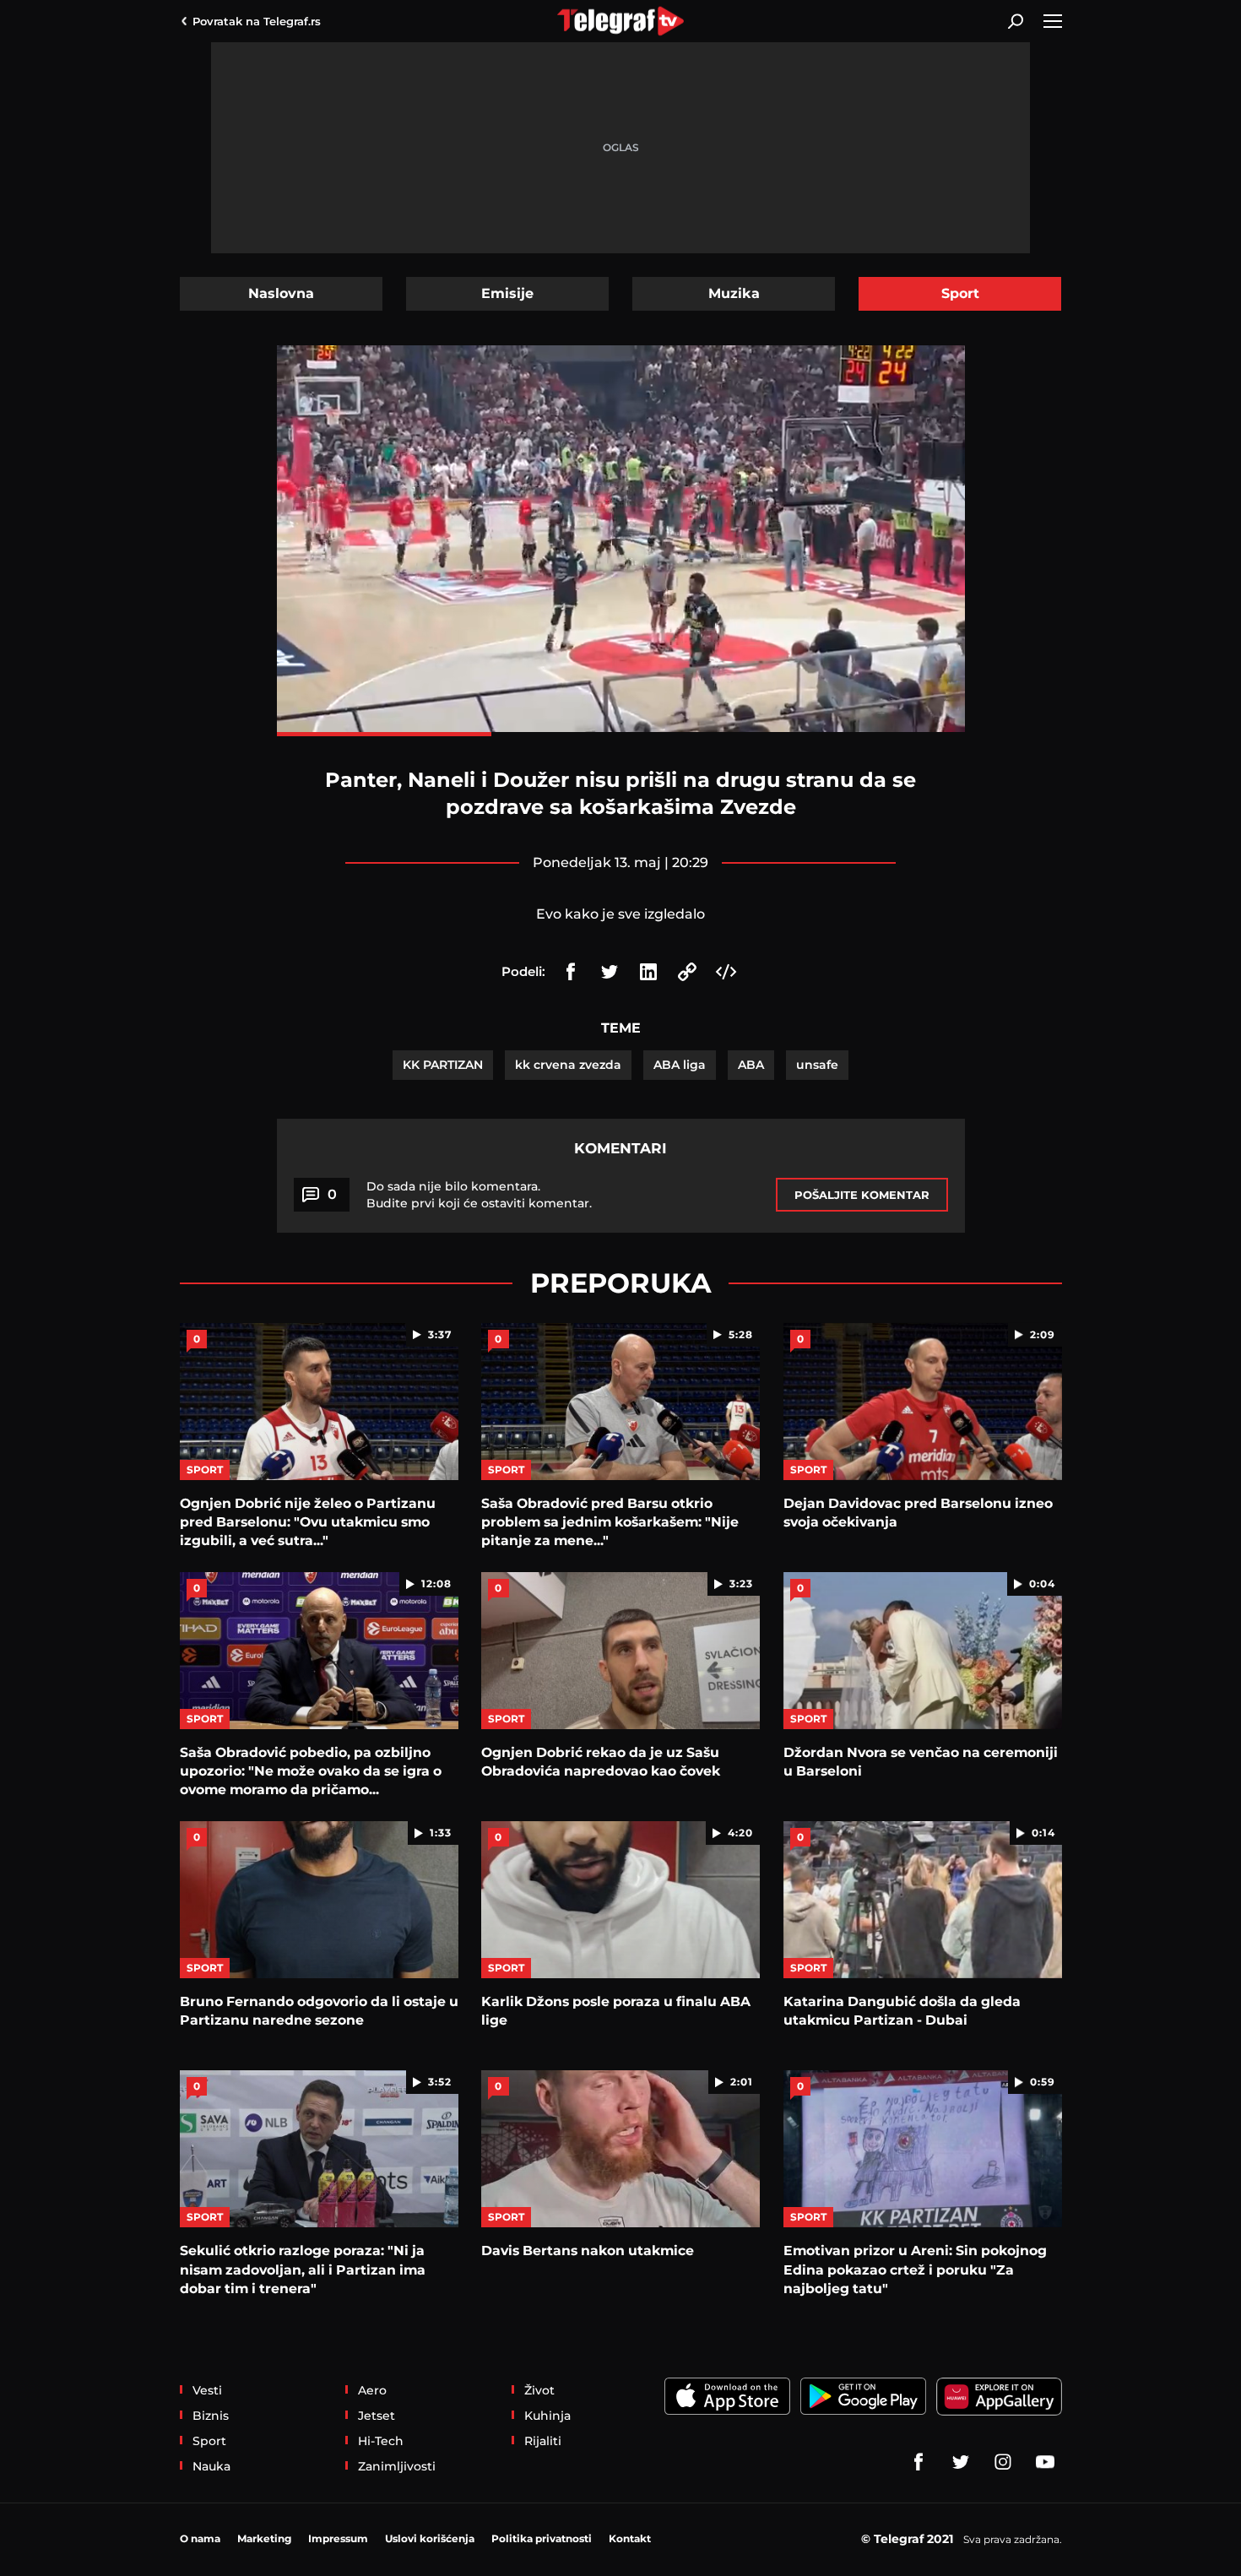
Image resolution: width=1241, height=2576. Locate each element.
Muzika (734, 293)
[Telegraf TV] (1045, 2462)
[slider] (621, 734)
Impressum (338, 2538)
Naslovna (281, 293)
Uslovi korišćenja (430, 2538)
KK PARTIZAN (443, 1065)
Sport (960, 293)
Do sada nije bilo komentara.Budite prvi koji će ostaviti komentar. (479, 1195)
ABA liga (680, 1065)
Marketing (264, 2538)
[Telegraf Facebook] (919, 2462)
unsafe (817, 1065)
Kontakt (630, 2538)
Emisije (507, 293)
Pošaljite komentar (862, 1195)
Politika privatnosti (542, 2538)
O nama (200, 2538)
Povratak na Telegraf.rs (257, 21)
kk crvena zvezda (568, 1065)
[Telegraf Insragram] (1003, 2462)
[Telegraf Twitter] (961, 2462)
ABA (751, 1065)
